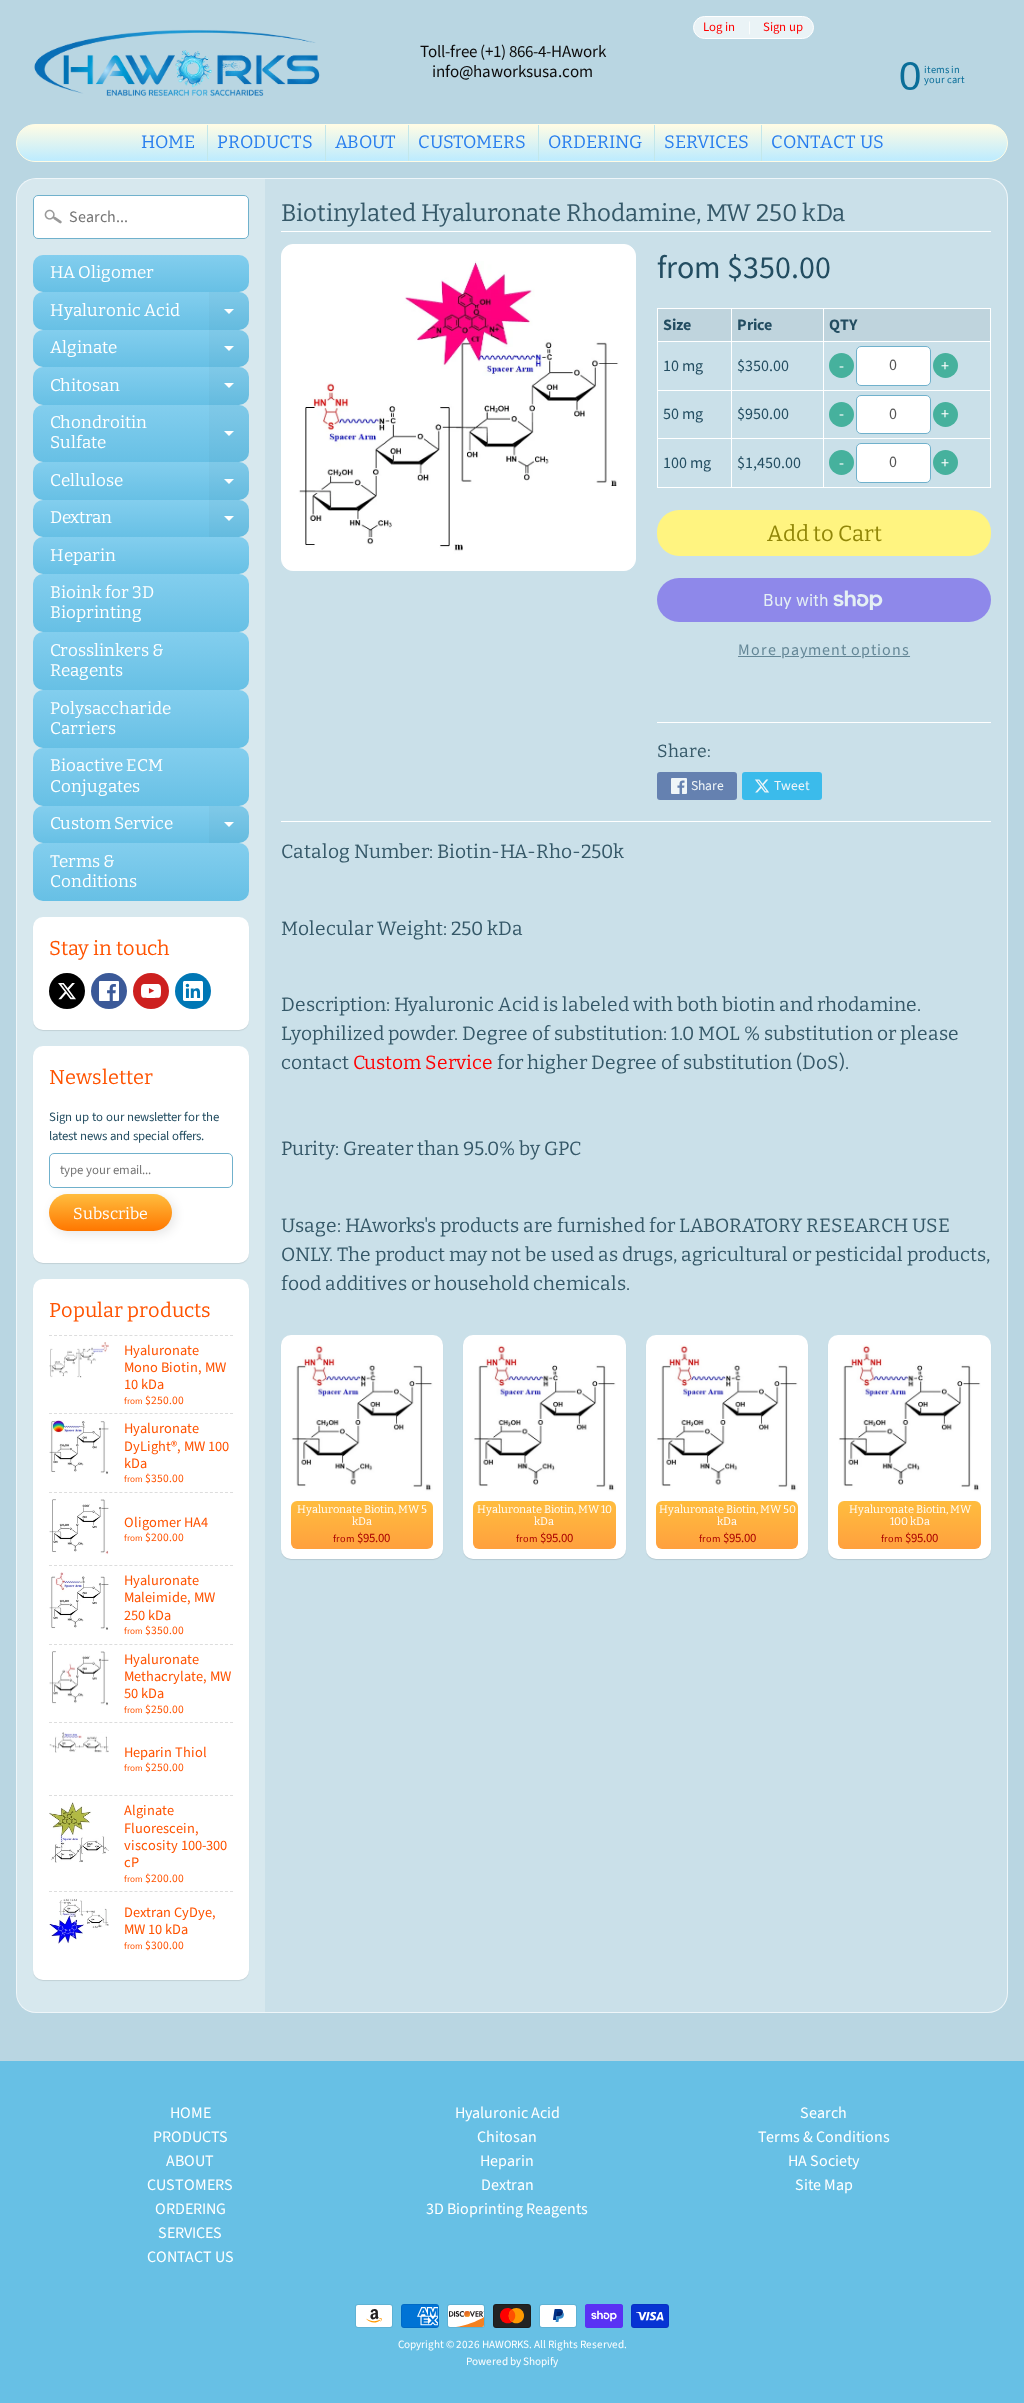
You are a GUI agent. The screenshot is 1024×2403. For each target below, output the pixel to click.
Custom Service (149, 828)
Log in (719, 27)
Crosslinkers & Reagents (107, 660)
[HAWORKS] (181, 62)
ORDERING (595, 142)
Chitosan (149, 389)
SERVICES (706, 142)
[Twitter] (67, 991)
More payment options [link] (824, 650)
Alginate (149, 352)
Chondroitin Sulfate (149, 433)
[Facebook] (109, 991)
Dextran (149, 522)
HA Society (823, 2161)
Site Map (824, 2185)
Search (823, 2113)
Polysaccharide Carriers (110, 718)
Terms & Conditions (93, 871)
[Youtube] (151, 991)
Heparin (83, 555)
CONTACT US (827, 142)
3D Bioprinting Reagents (507, 2209)
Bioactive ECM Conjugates (106, 775)
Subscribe (110, 1213)
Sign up (783, 27)
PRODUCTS (265, 142)
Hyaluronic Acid (149, 314)
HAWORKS (505, 2344)
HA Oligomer (102, 272)
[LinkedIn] (193, 991)
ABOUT (365, 142)
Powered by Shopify (512, 2361)
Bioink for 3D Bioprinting (102, 602)
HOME (168, 142)
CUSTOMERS (472, 142)
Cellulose (149, 484)
